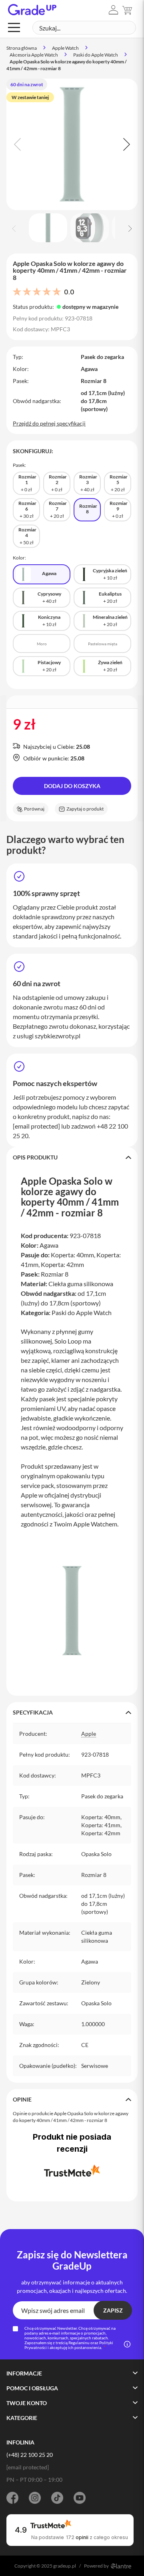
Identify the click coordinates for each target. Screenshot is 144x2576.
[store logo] (32, 10)
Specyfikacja (33, 1712)
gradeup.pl (65, 2566)
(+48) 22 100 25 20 (30, 2455)
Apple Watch (65, 48)
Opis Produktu (35, 1157)
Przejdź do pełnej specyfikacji (49, 423)
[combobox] (84, 28)
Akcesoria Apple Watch (34, 55)
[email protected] (36, 1126)
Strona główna (22, 48)
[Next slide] (126, 144)
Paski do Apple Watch (96, 55)
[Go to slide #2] (90, 228)
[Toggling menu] (14, 27)
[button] (113, 10)
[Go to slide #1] (48, 228)
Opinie (22, 2099)
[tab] (72, 1157)
